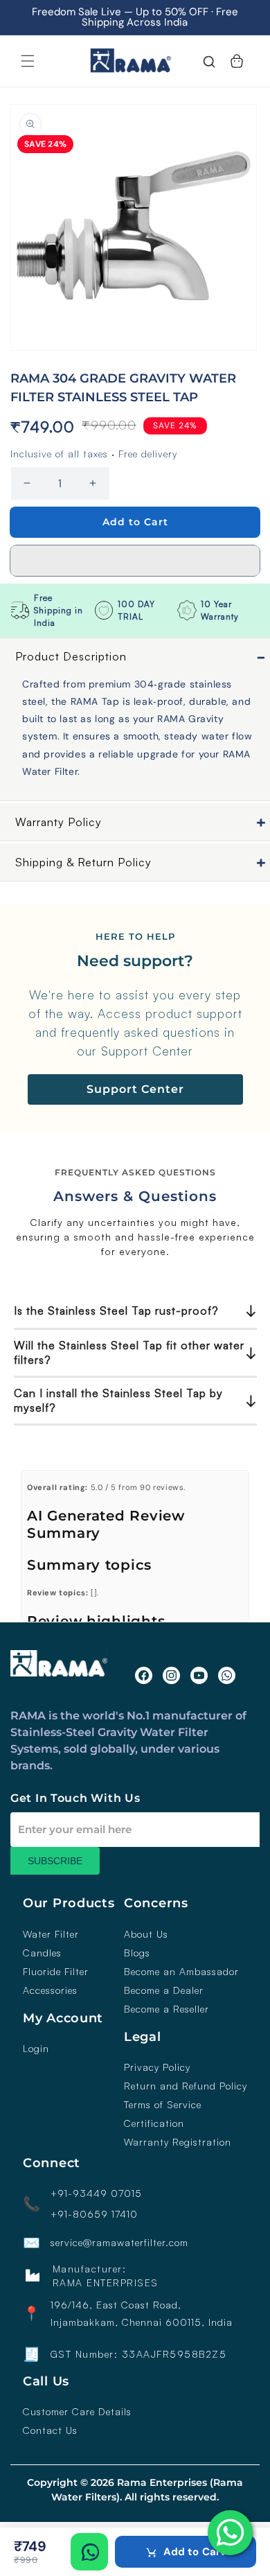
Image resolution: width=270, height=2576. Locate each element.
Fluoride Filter (56, 1972)
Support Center (135, 1089)
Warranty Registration (178, 2142)
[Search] (209, 63)
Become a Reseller (166, 2009)
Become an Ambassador (181, 1972)
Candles (42, 1953)
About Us (146, 1934)
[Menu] (28, 61)
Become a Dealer (164, 1990)
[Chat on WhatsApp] (89, 2552)
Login (36, 2049)
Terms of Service (163, 2105)
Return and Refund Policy (186, 2086)
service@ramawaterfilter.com (119, 2243)
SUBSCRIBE (55, 1861)
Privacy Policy (157, 2067)
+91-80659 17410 (94, 2214)
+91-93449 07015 (96, 2193)
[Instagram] (171, 1675)
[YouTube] (199, 1675)
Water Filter (51, 1934)
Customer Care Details (77, 2412)
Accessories (50, 1990)
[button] (135, 561)
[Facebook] (144, 1675)
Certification (154, 2123)
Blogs (137, 1953)
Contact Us (50, 2430)
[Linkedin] (227, 1675)
